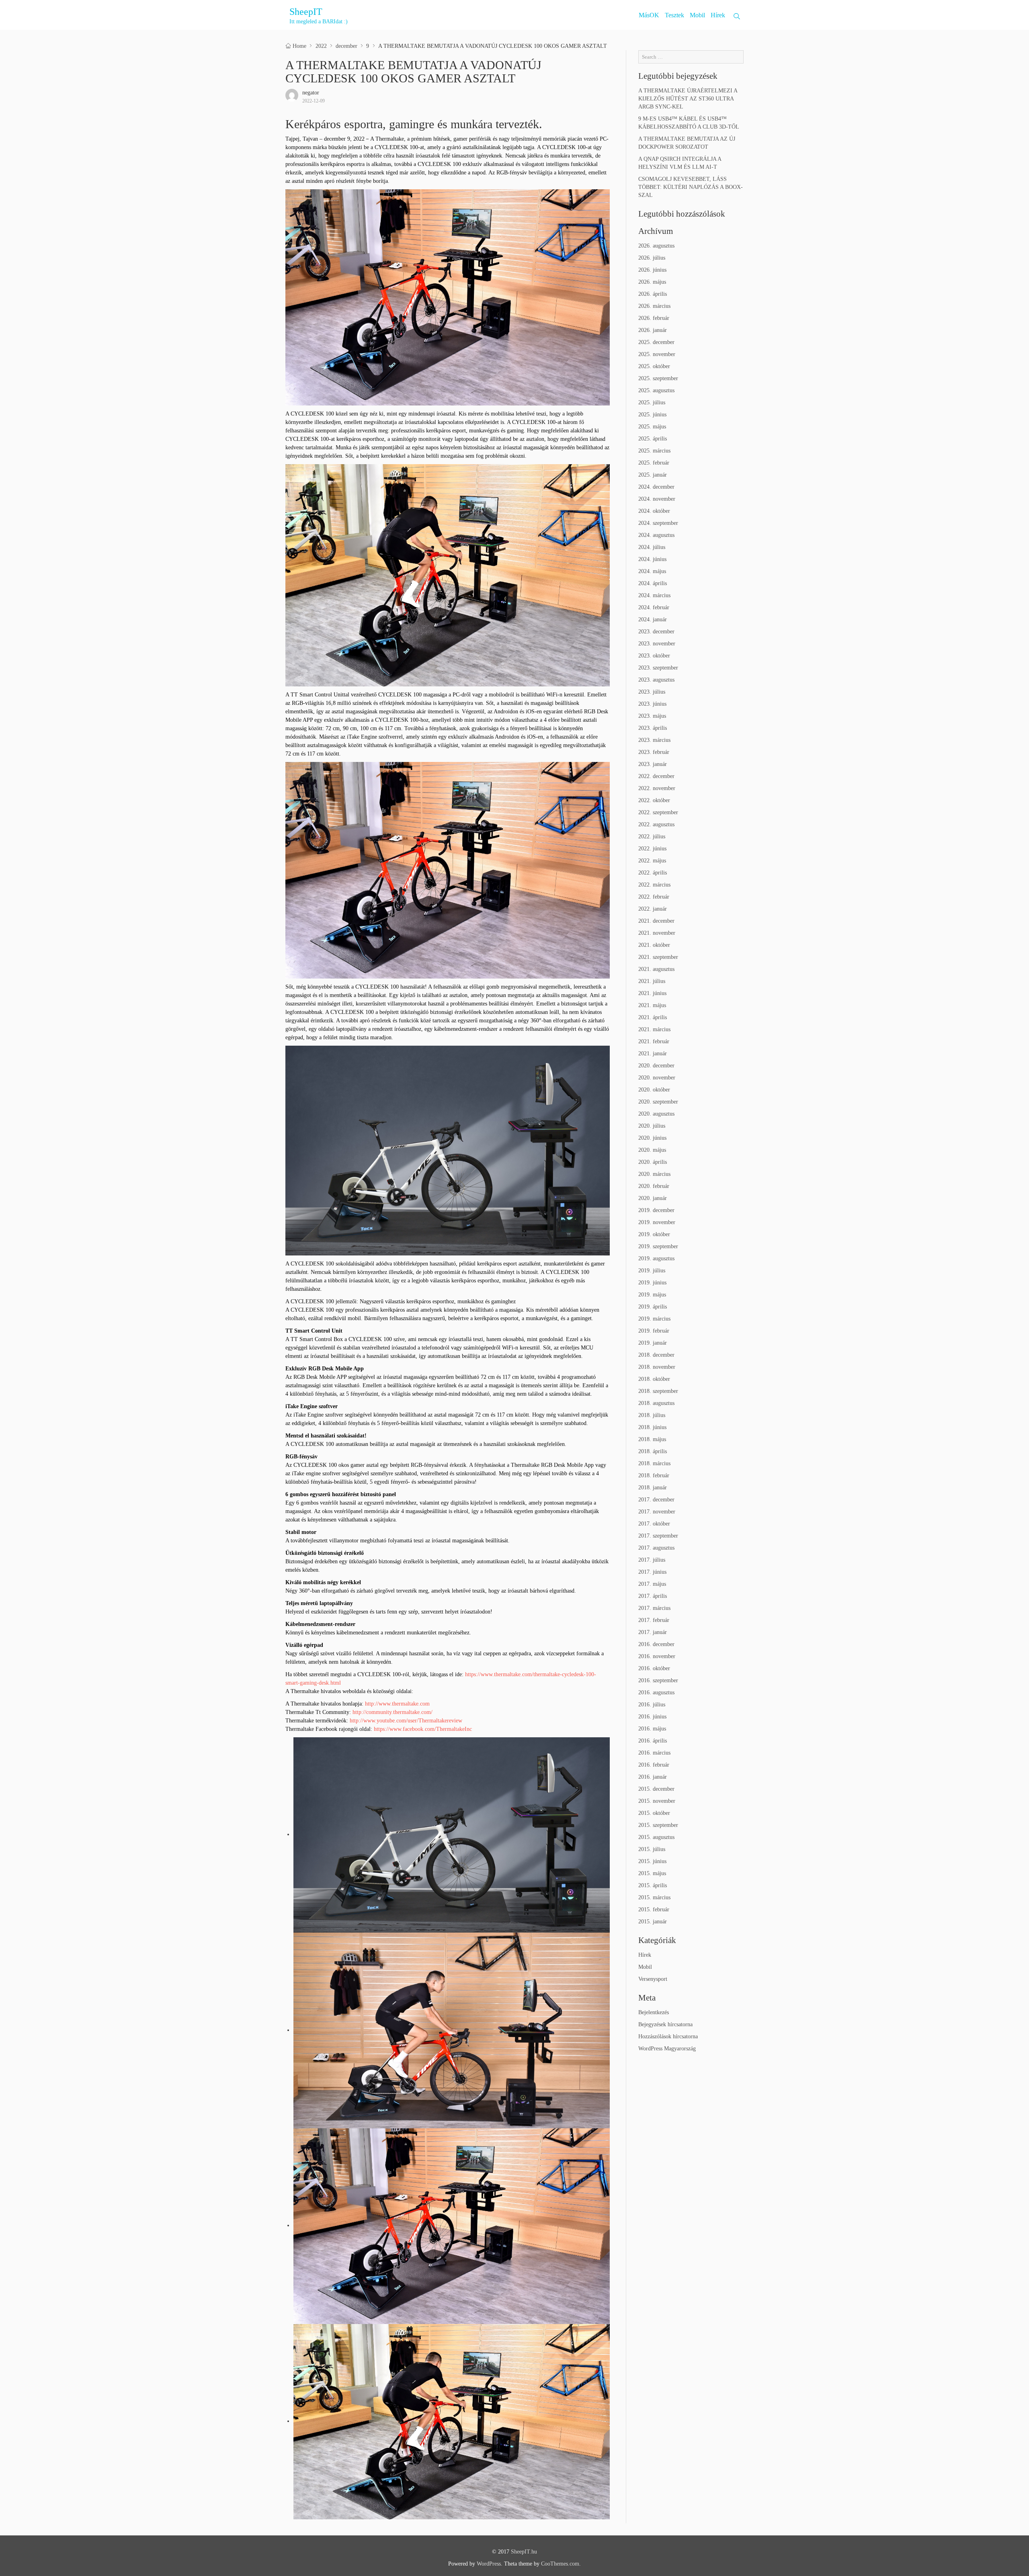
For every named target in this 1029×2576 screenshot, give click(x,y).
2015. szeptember (658, 1825)
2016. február (654, 1765)
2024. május (652, 571)
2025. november (657, 354)
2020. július (652, 1126)
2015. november (657, 1801)
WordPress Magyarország (667, 2049)
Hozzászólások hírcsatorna (668, 2036)
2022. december (656, 776)
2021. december (656, 921)
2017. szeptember (658, 1536)
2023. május (652, 716)
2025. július (652, 402)
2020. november (657, 1078)
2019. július (652, 1271)
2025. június (652, 415)
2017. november (657, 1512)
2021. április (653, 1017)
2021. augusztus (656, 969)
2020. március (654, 1174)
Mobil (697, 15)
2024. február (654, 607)
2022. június (652, 849)
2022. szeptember (658, 812)
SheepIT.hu (524, 2552)
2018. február (654, 1475)
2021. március (654, 1029)
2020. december (656, 1066)
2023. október (654, 656)
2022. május (652, 861)
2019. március (654, 1319)
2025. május (652, 427)
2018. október (654, 1379)
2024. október (654, 511)
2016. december (656, 1644)
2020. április (653, 1162)
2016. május (652, 1729)
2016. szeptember (658, 1680)
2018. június (652, 1427)
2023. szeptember (658, 668)
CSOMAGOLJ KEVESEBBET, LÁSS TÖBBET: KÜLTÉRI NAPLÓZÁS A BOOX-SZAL (691, 187)
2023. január (653, 764)
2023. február (654, 752)
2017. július (652, 1560)
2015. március (654, 1897)
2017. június (652, 1572)
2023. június (652, 704)
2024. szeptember (658, 523)
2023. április (653, 728)
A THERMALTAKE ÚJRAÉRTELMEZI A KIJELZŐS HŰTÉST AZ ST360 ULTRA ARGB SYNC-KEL (688, 99)
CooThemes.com (560, 2564)
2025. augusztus (656, 390)
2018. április (653, 1451)
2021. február (654, 1041)
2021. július (652, 981)
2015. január (653, 1922)
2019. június (652, 1283)
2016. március (654, 1753)
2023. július (652, 692)
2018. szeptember (658, 1391)
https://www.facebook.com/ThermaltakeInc (423, 1729)
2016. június (652, 1717)
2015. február (654, 1909)
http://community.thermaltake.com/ (393, 1712)
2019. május (652, 1295)
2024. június (652, 559)
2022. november (657, 788)
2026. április (653, 294)
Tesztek (674, 15)
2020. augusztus (656, 1114)
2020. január (653, 1198)
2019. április (653, 1307)
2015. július (652, 1849)
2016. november (657, 1656)
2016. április (653, 1741)
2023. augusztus (656, 680)
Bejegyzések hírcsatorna (665, 2024)
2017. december (656, 1500)
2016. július (652, 1705)
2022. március (654, 885)
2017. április (653, 1596)
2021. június (652, 993)
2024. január (653, 619)
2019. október (654, 1234)
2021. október (654, 945)
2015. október (654, 1813)
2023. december (656, 632)
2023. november (657, 644)
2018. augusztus (656, 1403)
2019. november (657, 1222)
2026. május (652, 282)
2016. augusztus (656, 1692)
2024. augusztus (656, 535)
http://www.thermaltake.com (397, 1704)
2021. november (657, 933)
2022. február (654, 897)
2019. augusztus (656, 1258)
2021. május (652, 1005)
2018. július (652, 1415)
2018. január (653, 1488)
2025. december (656, 342)
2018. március (654, 1463)
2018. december (656, 1355)
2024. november (657, 499)
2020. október (654, 1090)
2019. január (653, 1343)
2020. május (652, 1150)
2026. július (652, 258)
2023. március (654, 740)
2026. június (652, 270)
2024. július (652, 547)
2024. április (653, 583)
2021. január (653, 1054)
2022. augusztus (656, 824)
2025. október (654, 366)
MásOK (649, 15)
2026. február (654, 318)
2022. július (652, 836)
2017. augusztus (656, 1548)
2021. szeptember (658, 957)
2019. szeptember (658, 1246)
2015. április (653, 1885)
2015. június (652, 1861)
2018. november (657, 1367)
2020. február (654, 1186)
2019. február (654, 1331)
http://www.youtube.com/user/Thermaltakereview (406, 1721)
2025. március (654, 451)
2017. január (653, 1632)
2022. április (653, 873)
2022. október (654, 800)
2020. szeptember (658, 1102)
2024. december (656, 487)
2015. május (652, 1873)
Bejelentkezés (654, 2012)
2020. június (652, 1138)
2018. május (652, 1439)
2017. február (654, 1620)
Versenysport (653, 1979)
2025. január (653, 475)
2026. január (653, 330)
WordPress (489, 2564)
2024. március (654, 595)
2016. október (654, 1668)
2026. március (654, 306)
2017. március (654, 1608)
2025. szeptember (658, 378)
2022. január (653, 909)
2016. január (653, 1777)
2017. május (652, 1584)
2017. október (654, 1524)
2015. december (656, 1789)
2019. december (656, 1210)
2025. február (654, 463)
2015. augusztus (656, 1837)
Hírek (718, 15)
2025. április (653, 439)
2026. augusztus (656, 246)
